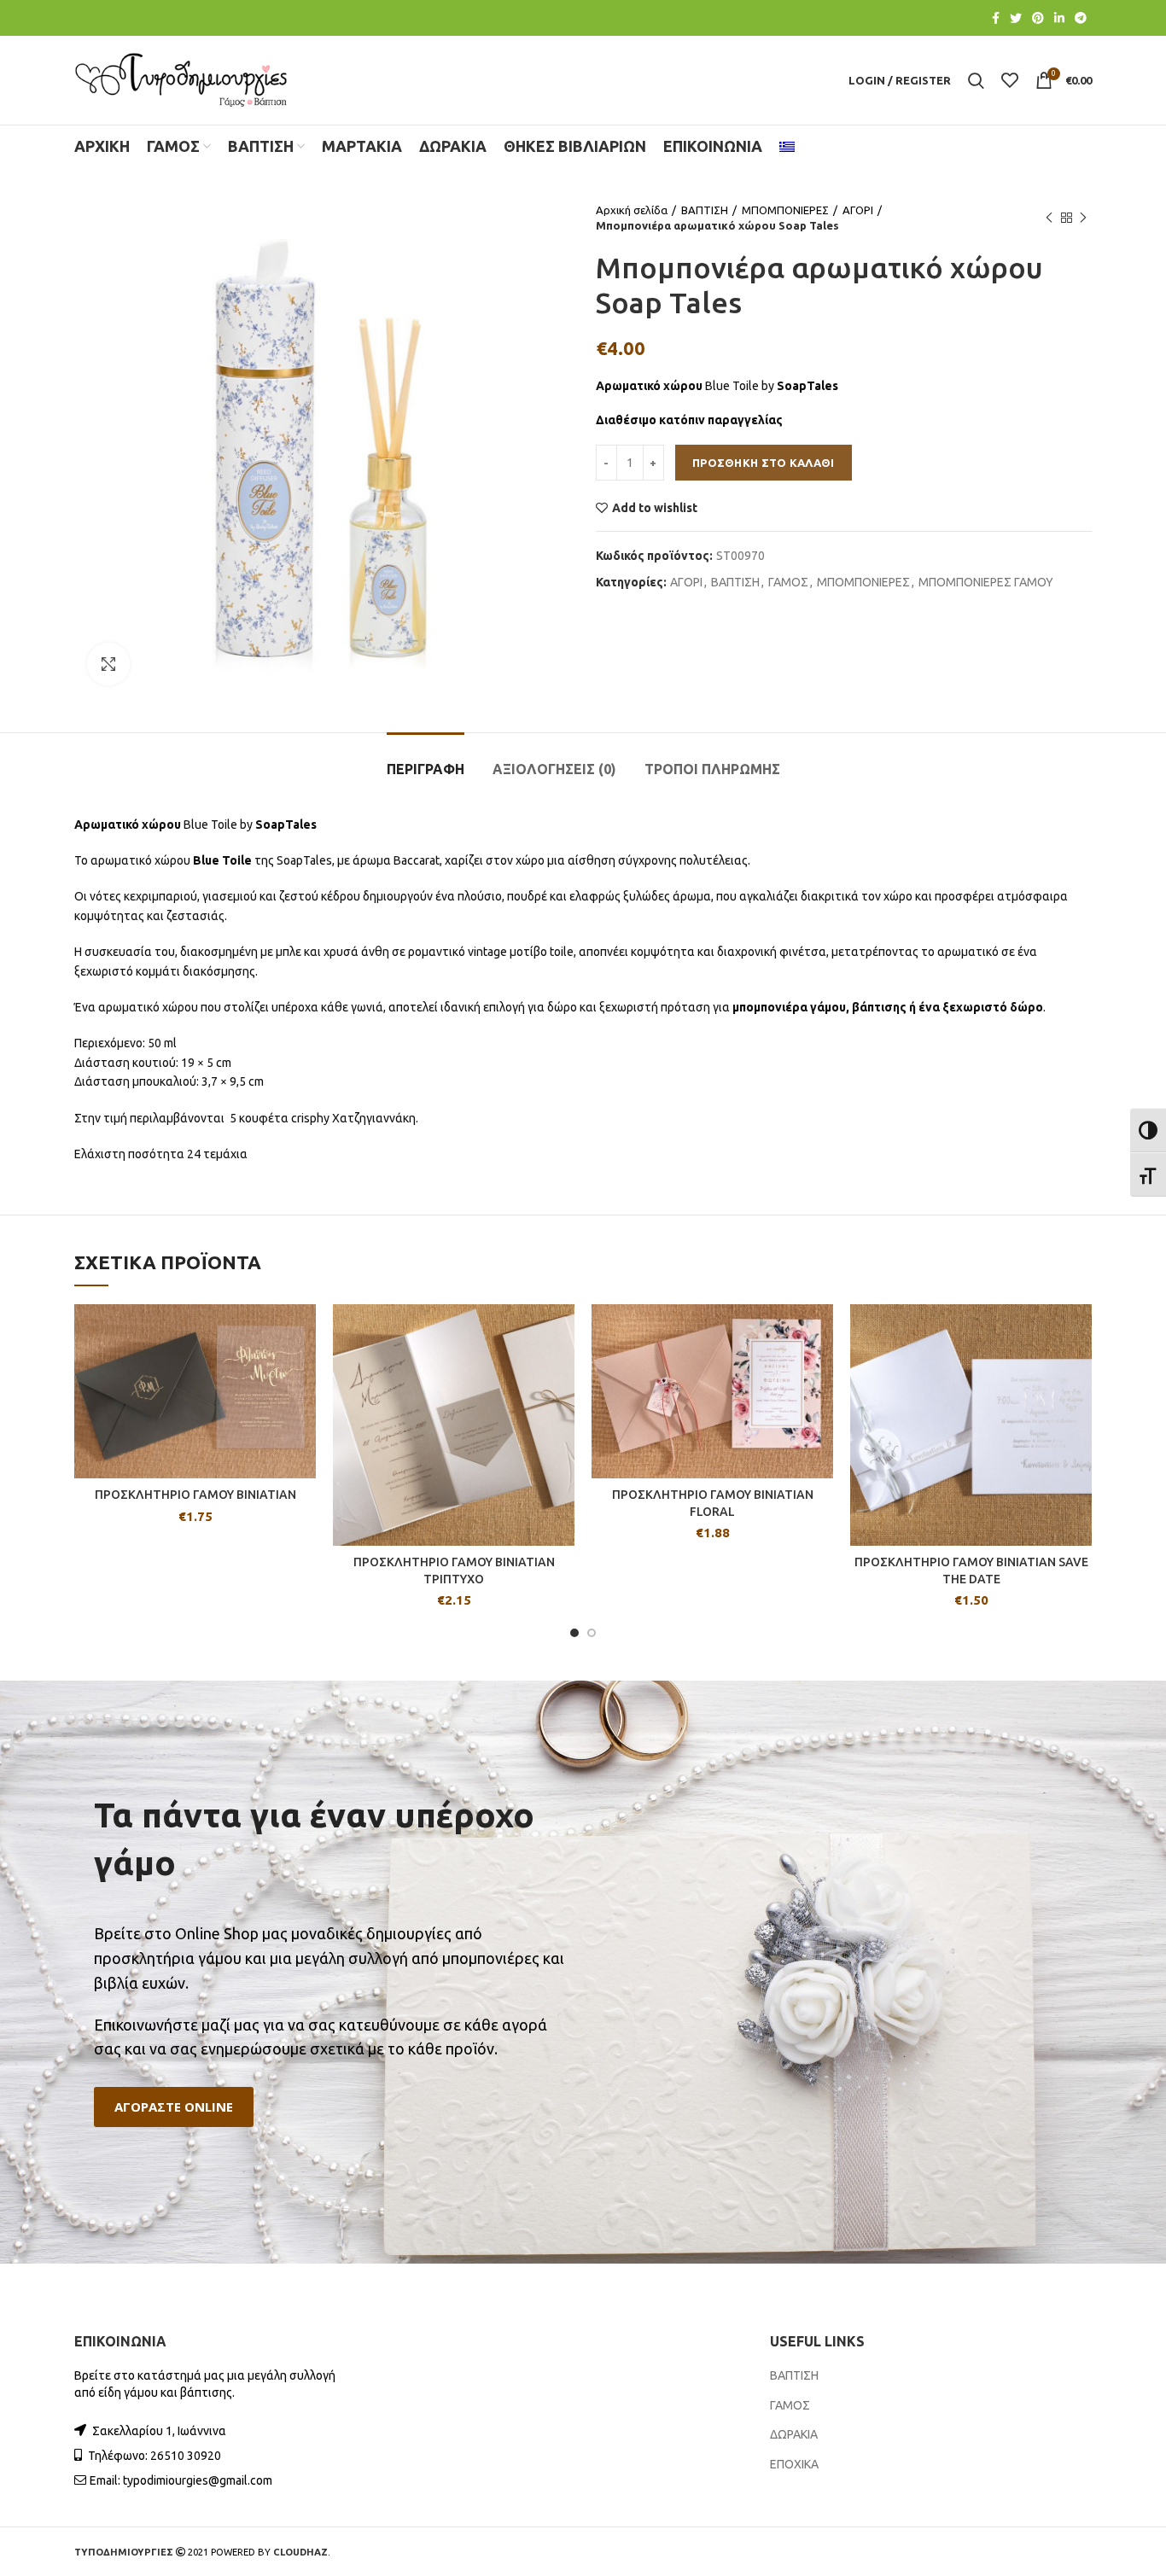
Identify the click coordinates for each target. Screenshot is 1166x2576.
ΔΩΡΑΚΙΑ (794, 2434)
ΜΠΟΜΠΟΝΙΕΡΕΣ (785, 210)
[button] (174, 2107)
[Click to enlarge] (108, 664)
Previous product (1049, 218)
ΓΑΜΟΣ (788, 582)
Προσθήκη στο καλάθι (764, 463)
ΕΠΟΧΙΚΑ (794, 2464)
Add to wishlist (655, 508)
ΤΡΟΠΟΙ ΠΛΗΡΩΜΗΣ (712, 769)
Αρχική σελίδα (632, 210)
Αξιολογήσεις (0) (554, 769)
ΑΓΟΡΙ (858, 210)
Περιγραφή (426, 769)
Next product (1083, 218)
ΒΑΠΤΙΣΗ (705, 210)
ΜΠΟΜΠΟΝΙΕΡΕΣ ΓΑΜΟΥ (986, 582)
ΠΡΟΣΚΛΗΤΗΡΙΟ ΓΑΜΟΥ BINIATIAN (195, 1495)
